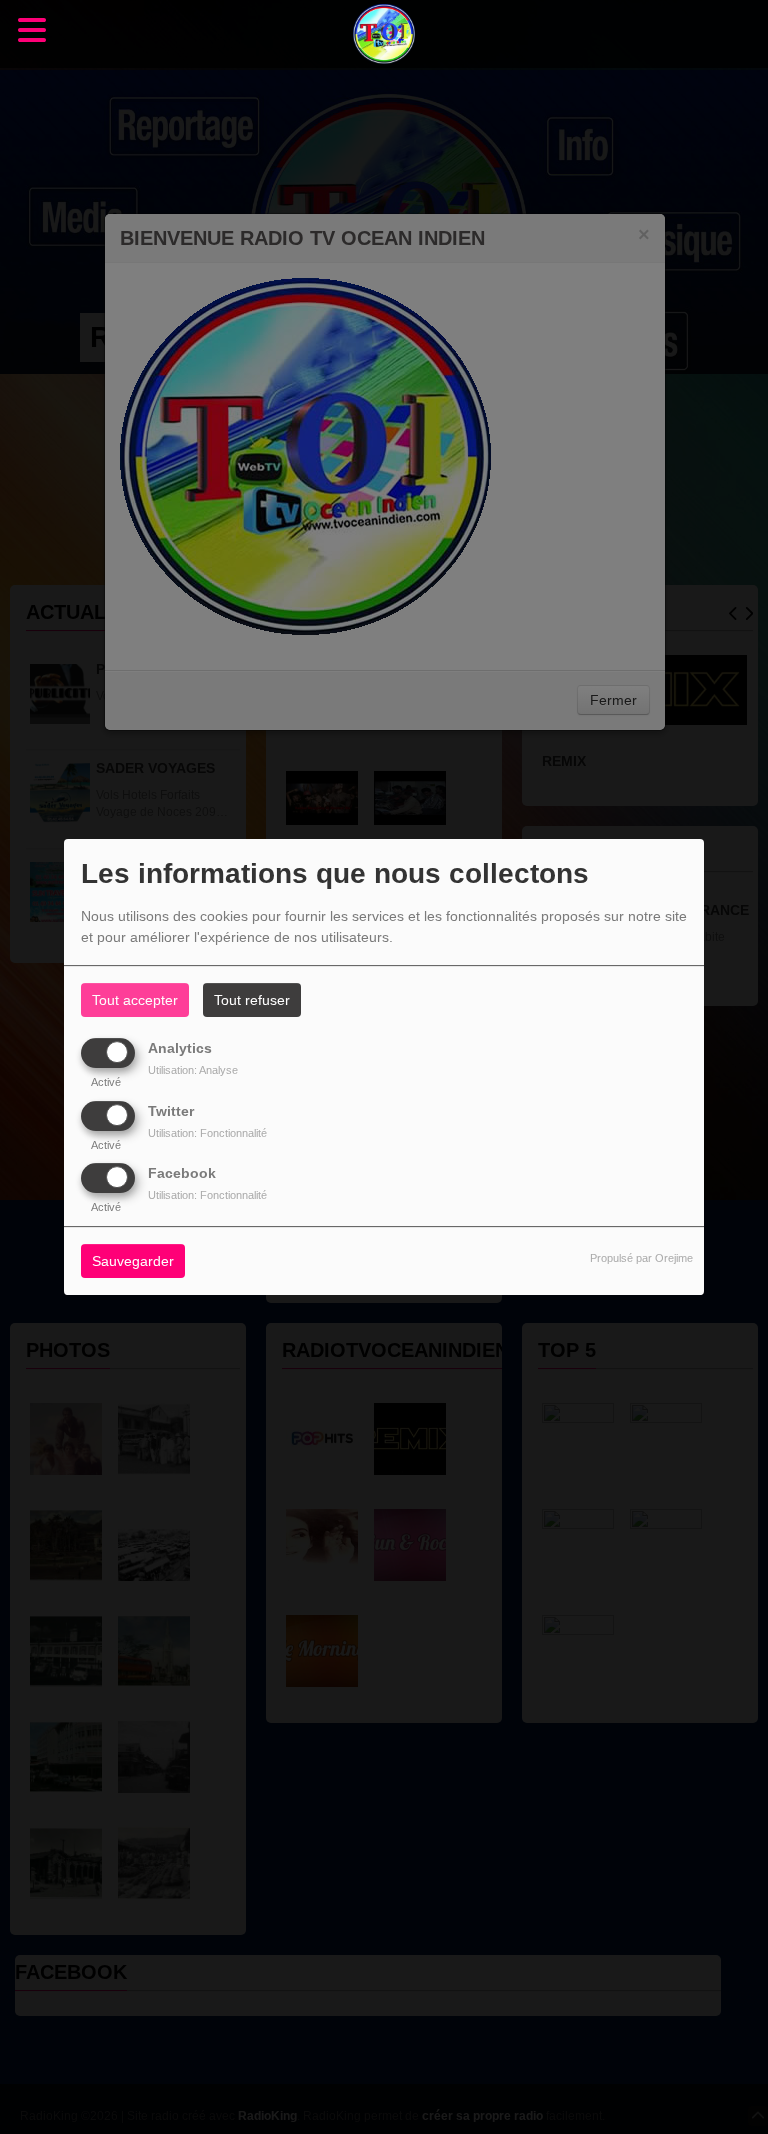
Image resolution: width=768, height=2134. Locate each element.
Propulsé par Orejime (641, 1258)
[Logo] (384, 34)
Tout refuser (252, 1000)
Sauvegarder (133, 1261)
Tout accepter (135, 1000)
